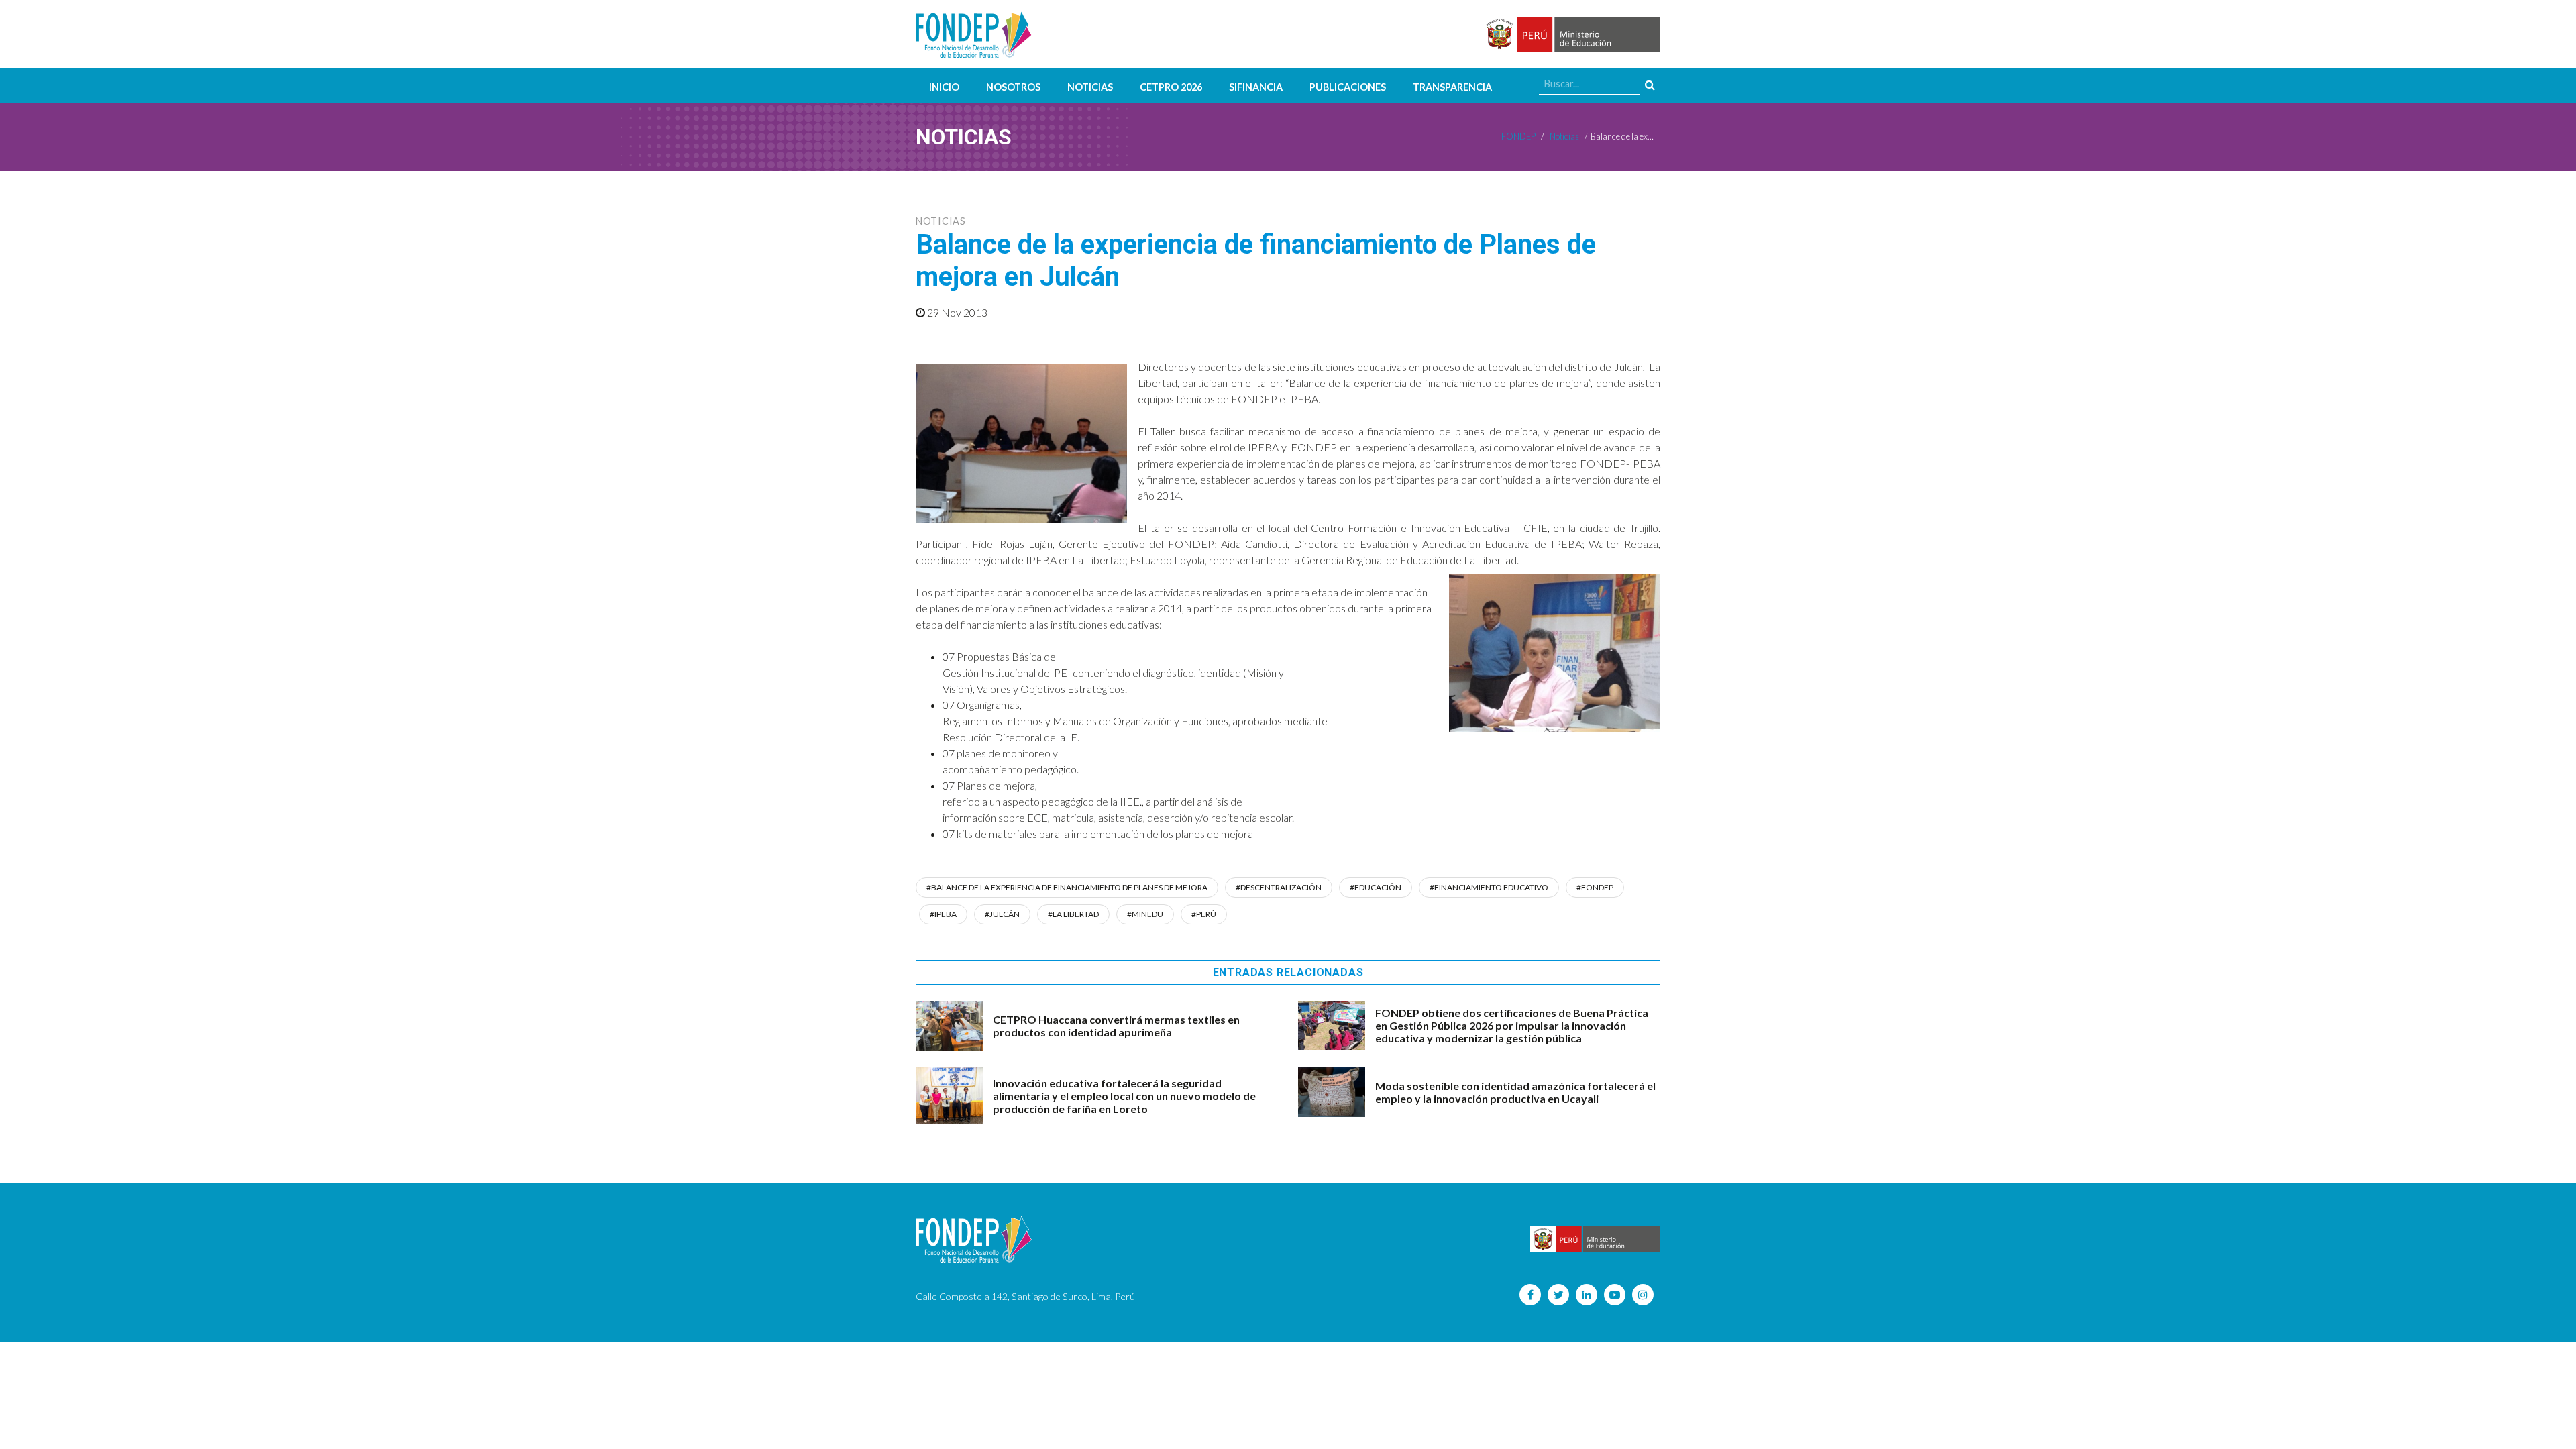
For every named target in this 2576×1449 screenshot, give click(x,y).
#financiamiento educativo (1489, 887)
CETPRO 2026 (1171, 87)
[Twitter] (1558, 1295)
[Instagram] (1643, 1295)
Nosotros (1013, 87)
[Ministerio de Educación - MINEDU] (1571, 35)
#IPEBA (943, 914)
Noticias (1090, 87)
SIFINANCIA (1256, 87)
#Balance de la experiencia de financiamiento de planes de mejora (1067, 887)
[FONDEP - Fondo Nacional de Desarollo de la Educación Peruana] (974, 34)
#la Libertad (1073, 914)
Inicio (944, 87)
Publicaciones (1348, 87)
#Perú (1204, 914)
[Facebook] (1530, 1295)
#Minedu (1145, 914)
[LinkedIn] (1587, 1295)
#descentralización (1279, 887)
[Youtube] (1615, 1295)
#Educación (1376, 887)
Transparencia (1452, 87)
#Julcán (1002, 914)
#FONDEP (1595, 887)
